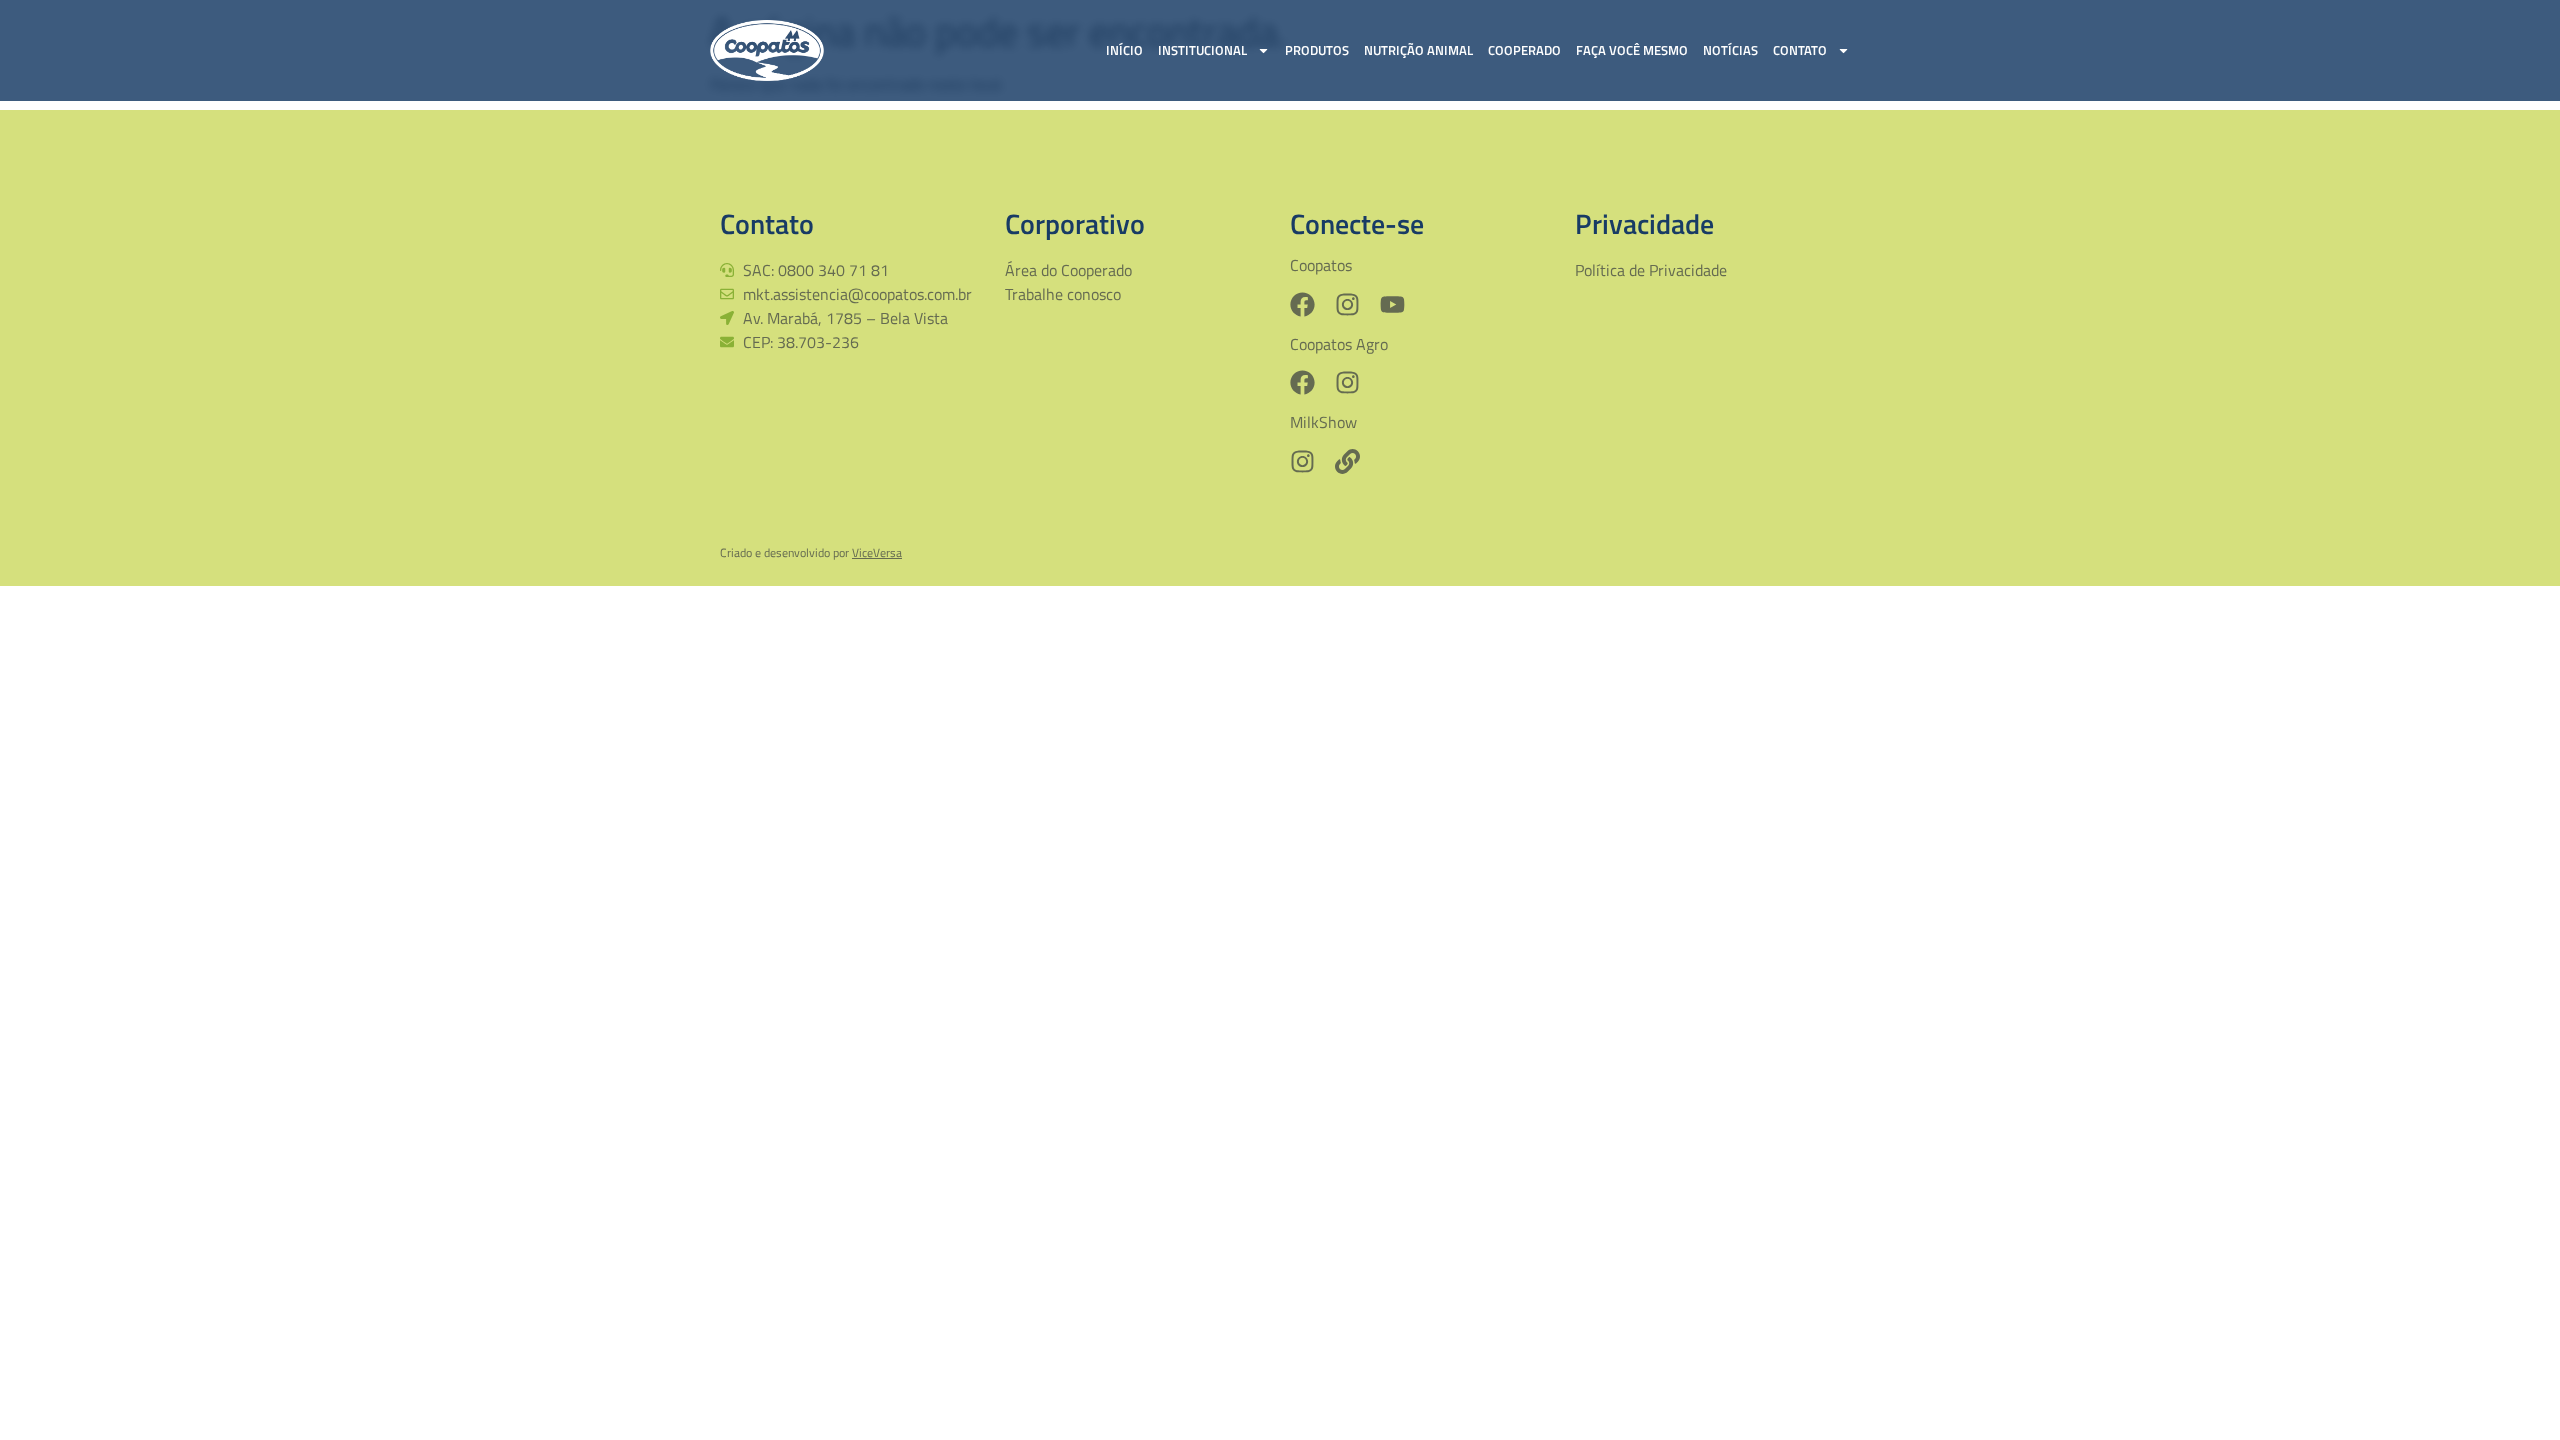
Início (1124, 50)
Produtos (1317, 50)
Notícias (1730, 50)
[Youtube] (1392, 304)
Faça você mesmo (1632, 50)
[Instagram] (1347, 304)
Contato (1800, 50)
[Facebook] (1302, 304)
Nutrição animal (1418, 50)
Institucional (1202, 50)
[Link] (1347, 461)
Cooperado (1524, 50)
